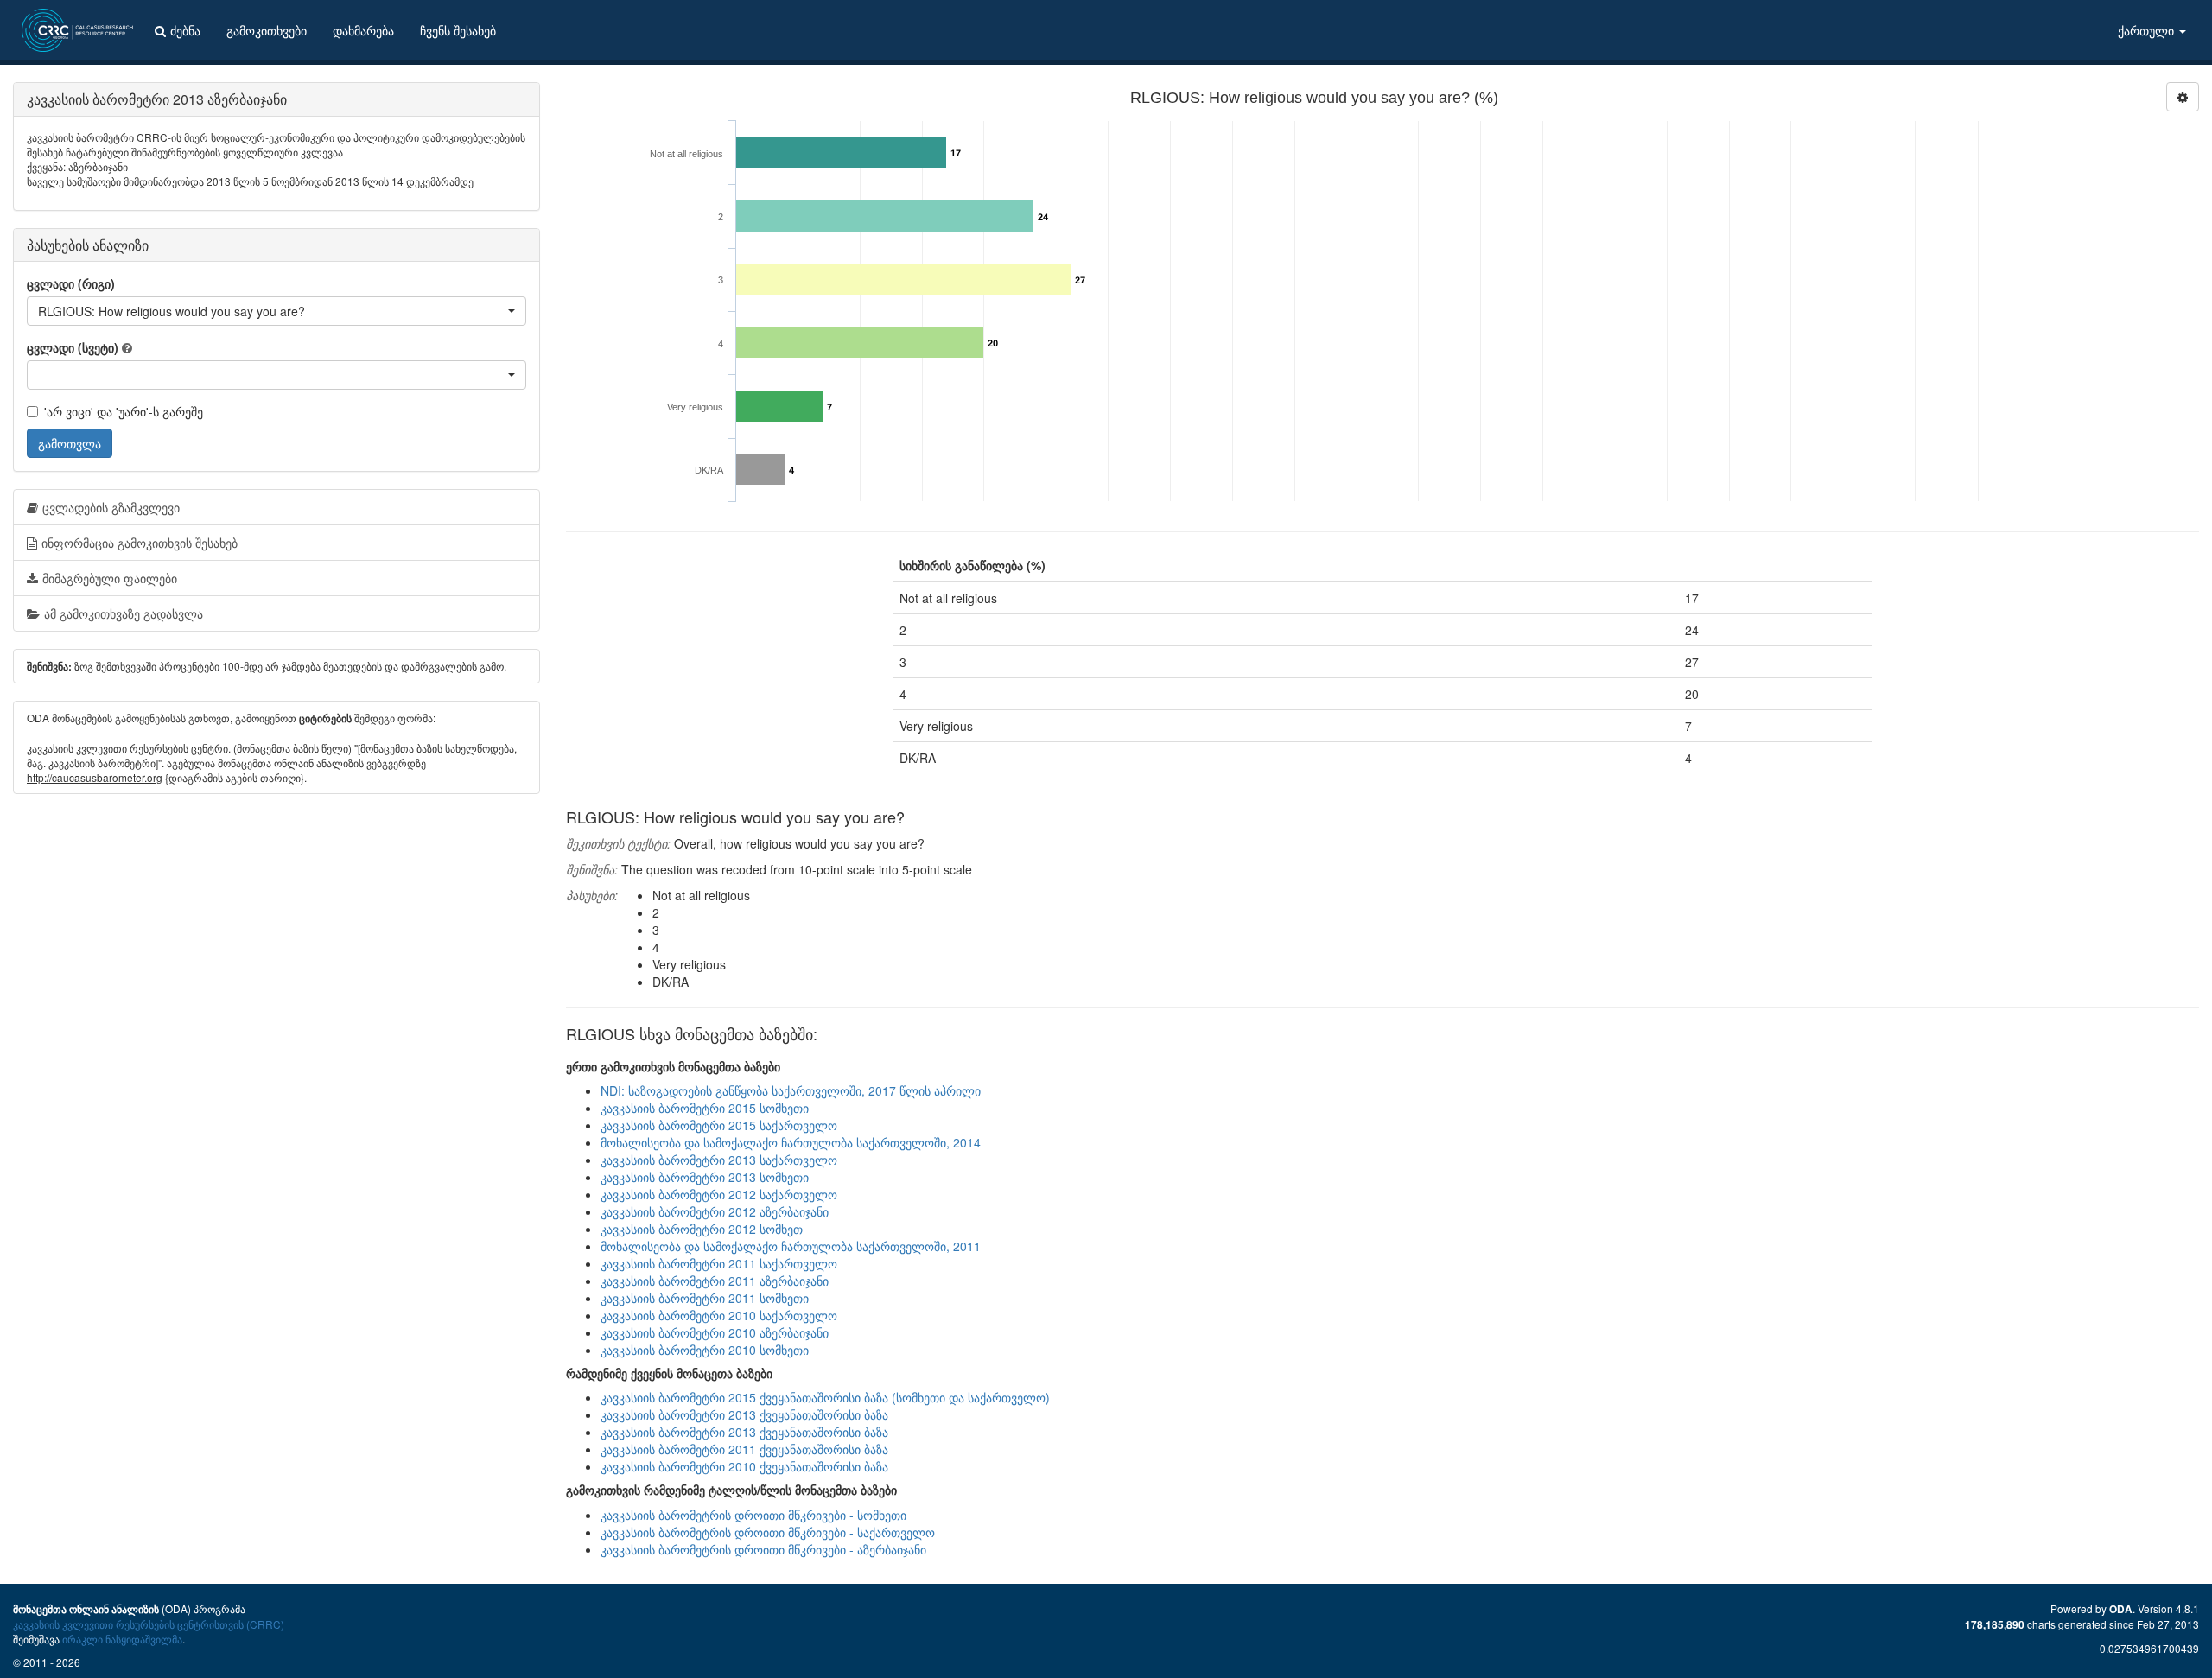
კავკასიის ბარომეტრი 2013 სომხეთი (705, 1177)
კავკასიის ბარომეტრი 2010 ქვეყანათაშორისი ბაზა (744, 1466)
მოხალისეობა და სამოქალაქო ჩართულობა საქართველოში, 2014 (791, 1142)
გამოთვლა (70, 443)
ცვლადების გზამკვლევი (111, 507)
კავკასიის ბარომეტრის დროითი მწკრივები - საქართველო (768, 1532)
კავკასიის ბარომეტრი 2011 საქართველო (719, 1263)
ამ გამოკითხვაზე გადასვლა (124, 613)
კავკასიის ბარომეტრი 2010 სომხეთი (705, 1350)
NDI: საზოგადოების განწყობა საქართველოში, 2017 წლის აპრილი (791, 1090)
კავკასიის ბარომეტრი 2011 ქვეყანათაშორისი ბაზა (744, 1449)
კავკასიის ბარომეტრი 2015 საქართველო (719, 1125)
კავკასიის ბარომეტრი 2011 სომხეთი (705, 1298)
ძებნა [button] (185, 30)
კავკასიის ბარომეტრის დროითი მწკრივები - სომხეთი (753, 1515)
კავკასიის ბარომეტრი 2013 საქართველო (719, 1160)
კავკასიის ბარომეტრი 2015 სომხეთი (705, 1108)
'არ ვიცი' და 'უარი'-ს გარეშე (124, 411)
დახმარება (363, 30)
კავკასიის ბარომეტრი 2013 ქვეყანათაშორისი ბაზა (744, 1414)
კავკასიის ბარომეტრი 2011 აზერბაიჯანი (715, 1281)
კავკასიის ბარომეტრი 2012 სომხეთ (702, 1229)
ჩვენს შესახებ (458, 30)
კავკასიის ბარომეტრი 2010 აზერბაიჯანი (715, 1332)
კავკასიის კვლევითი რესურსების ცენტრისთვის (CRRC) (149, 1624)
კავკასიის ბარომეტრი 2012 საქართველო (719, 1194)
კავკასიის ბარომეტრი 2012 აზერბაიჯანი (715, 1211)
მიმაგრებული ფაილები (110, 578)
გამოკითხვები (267, 30)
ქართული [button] (2148, 30)
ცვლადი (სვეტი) (73, 347)
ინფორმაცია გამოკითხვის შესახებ (140, 543)
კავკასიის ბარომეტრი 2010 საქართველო (719, 1315)
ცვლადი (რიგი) (71, 283)
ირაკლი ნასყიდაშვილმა (122, 1639)
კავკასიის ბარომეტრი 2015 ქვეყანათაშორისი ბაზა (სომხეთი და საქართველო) (825, 1397)
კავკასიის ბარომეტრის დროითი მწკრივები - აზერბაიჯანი (763, 1549)
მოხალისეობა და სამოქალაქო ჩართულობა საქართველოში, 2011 (791, 1246)
